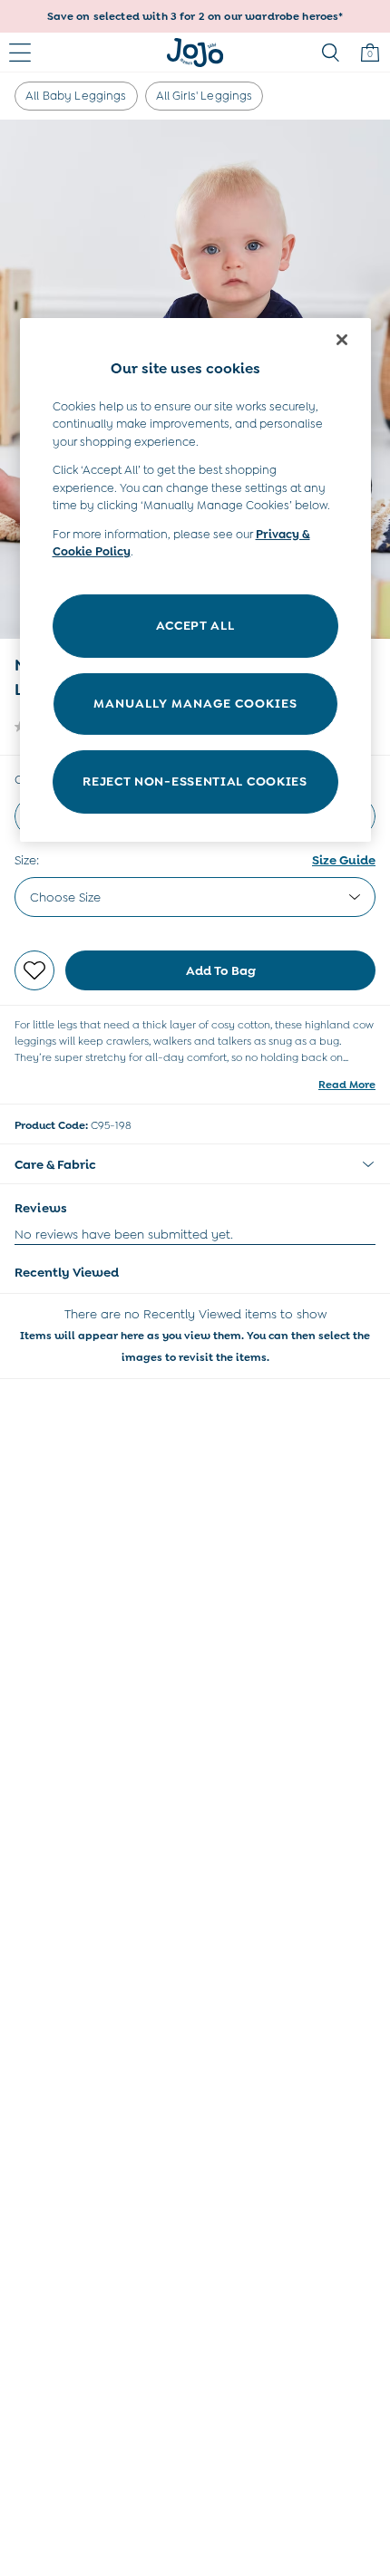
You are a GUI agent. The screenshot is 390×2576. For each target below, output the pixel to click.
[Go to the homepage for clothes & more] (195, 53)
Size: (27, 860)
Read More (347, 1085)
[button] (195, 1164)
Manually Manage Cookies (195, 703)
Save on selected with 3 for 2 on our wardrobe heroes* (195, 16)
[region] (195, 579)
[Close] (342, 340)
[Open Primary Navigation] (20, 53)
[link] (330, 53)
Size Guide (344, 860)
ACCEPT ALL (195, 625)
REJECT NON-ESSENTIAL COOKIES (195, 781)
